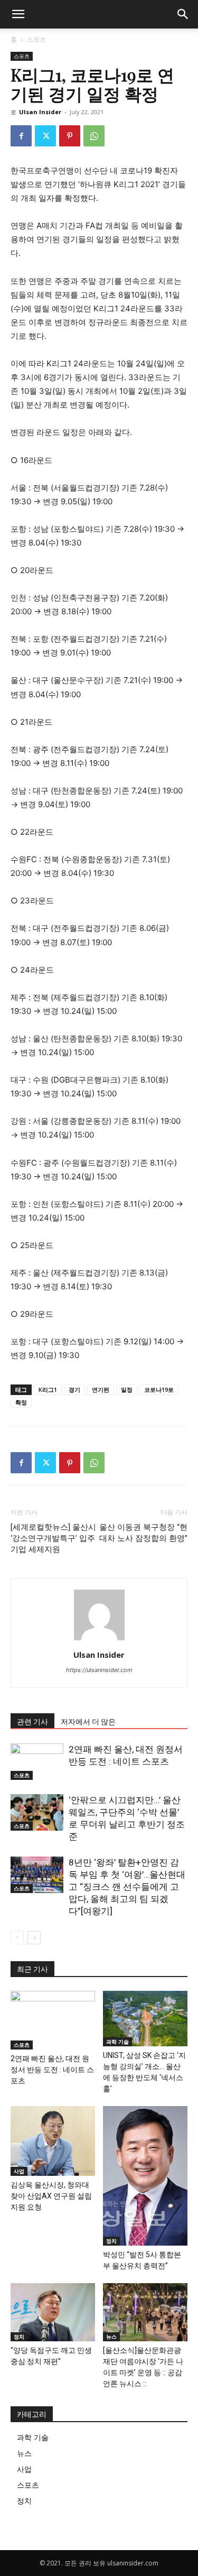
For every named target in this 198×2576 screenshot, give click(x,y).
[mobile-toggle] (18, 14)
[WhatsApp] (94, 136)
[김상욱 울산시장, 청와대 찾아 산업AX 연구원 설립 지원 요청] (53, 2141)
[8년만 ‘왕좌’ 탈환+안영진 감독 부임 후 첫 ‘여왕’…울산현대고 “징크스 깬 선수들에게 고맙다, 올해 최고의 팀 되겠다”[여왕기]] (37, 1875)
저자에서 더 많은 (88, 1722)
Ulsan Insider (40, 112)
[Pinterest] (70, 136)
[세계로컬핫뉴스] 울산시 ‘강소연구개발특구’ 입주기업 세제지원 (53, 1538)
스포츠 (36, 39)
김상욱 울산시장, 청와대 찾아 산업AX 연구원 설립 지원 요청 (51, 2196)
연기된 (101, 1389)
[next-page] (34, 1938)
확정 (21, 1402)
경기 (74, 1389)
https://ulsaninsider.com (99, 1670)
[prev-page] (17, 1938)
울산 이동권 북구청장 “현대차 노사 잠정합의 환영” (143, 1533)
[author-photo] (99, 1640)
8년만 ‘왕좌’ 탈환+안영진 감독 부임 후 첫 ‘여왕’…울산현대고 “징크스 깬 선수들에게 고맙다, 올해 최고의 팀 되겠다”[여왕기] (127, 1887)
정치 (111, 2241)
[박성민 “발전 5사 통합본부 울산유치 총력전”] (145, 2176)
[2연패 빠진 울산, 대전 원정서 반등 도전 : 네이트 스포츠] (37, 1762)
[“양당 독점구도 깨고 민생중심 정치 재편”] (53, 2312)
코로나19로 (159, 1389)
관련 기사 (32, 1722)
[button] (183, 14)
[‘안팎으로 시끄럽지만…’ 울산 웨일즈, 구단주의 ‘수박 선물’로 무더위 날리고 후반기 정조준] (37, 1812)
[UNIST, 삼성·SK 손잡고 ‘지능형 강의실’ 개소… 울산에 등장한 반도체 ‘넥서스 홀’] (145, 2018)
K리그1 (48, 1389)
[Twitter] (45, 136)
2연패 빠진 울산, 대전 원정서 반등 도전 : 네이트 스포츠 (52, 2070)
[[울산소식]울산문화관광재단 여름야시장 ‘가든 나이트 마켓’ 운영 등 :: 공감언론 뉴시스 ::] (145, 2312)
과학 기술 (117, 2042)
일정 (127, 1389)
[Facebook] (21, 136)
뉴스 (111, 2337)
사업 (19, 2171)
